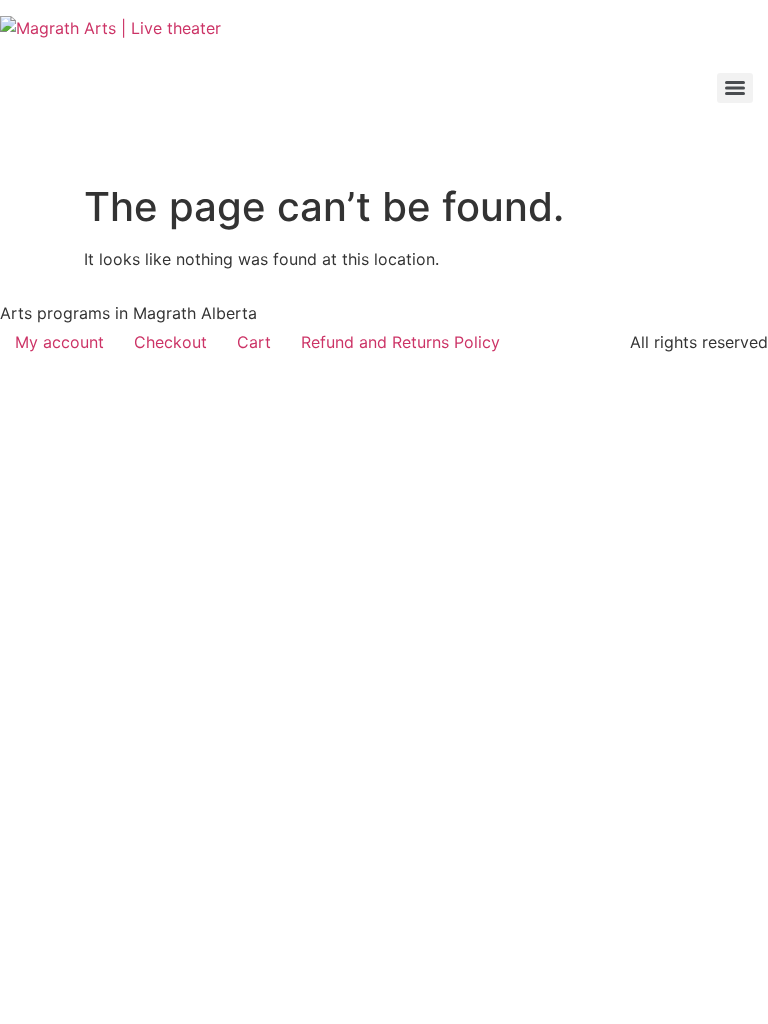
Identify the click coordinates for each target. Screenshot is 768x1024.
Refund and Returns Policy (400, 342)
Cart (254, 342)
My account (59, 342)
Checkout (170, 342)
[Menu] (735, 88)
